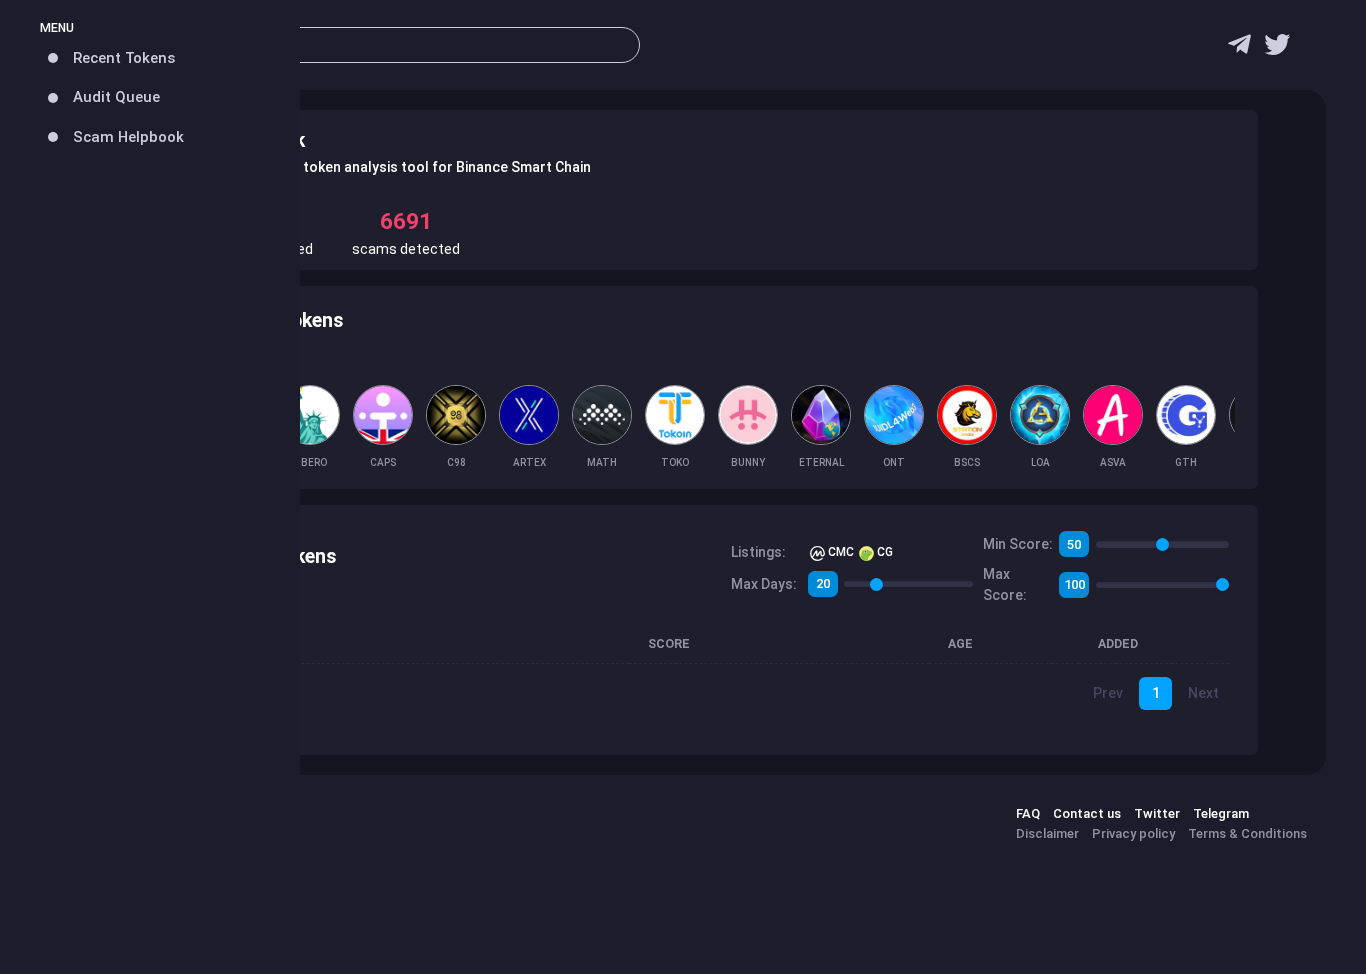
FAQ (1028, 813)
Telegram (1221, 813)
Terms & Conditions (1247, 833)
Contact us (1087, 813)
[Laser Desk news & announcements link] (1277, 49)
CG (883, 552)
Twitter (1157, 813)
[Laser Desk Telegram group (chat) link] (1239, 49)
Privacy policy (1133, 833)
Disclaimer (1047, 833)
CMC (839, 552)
